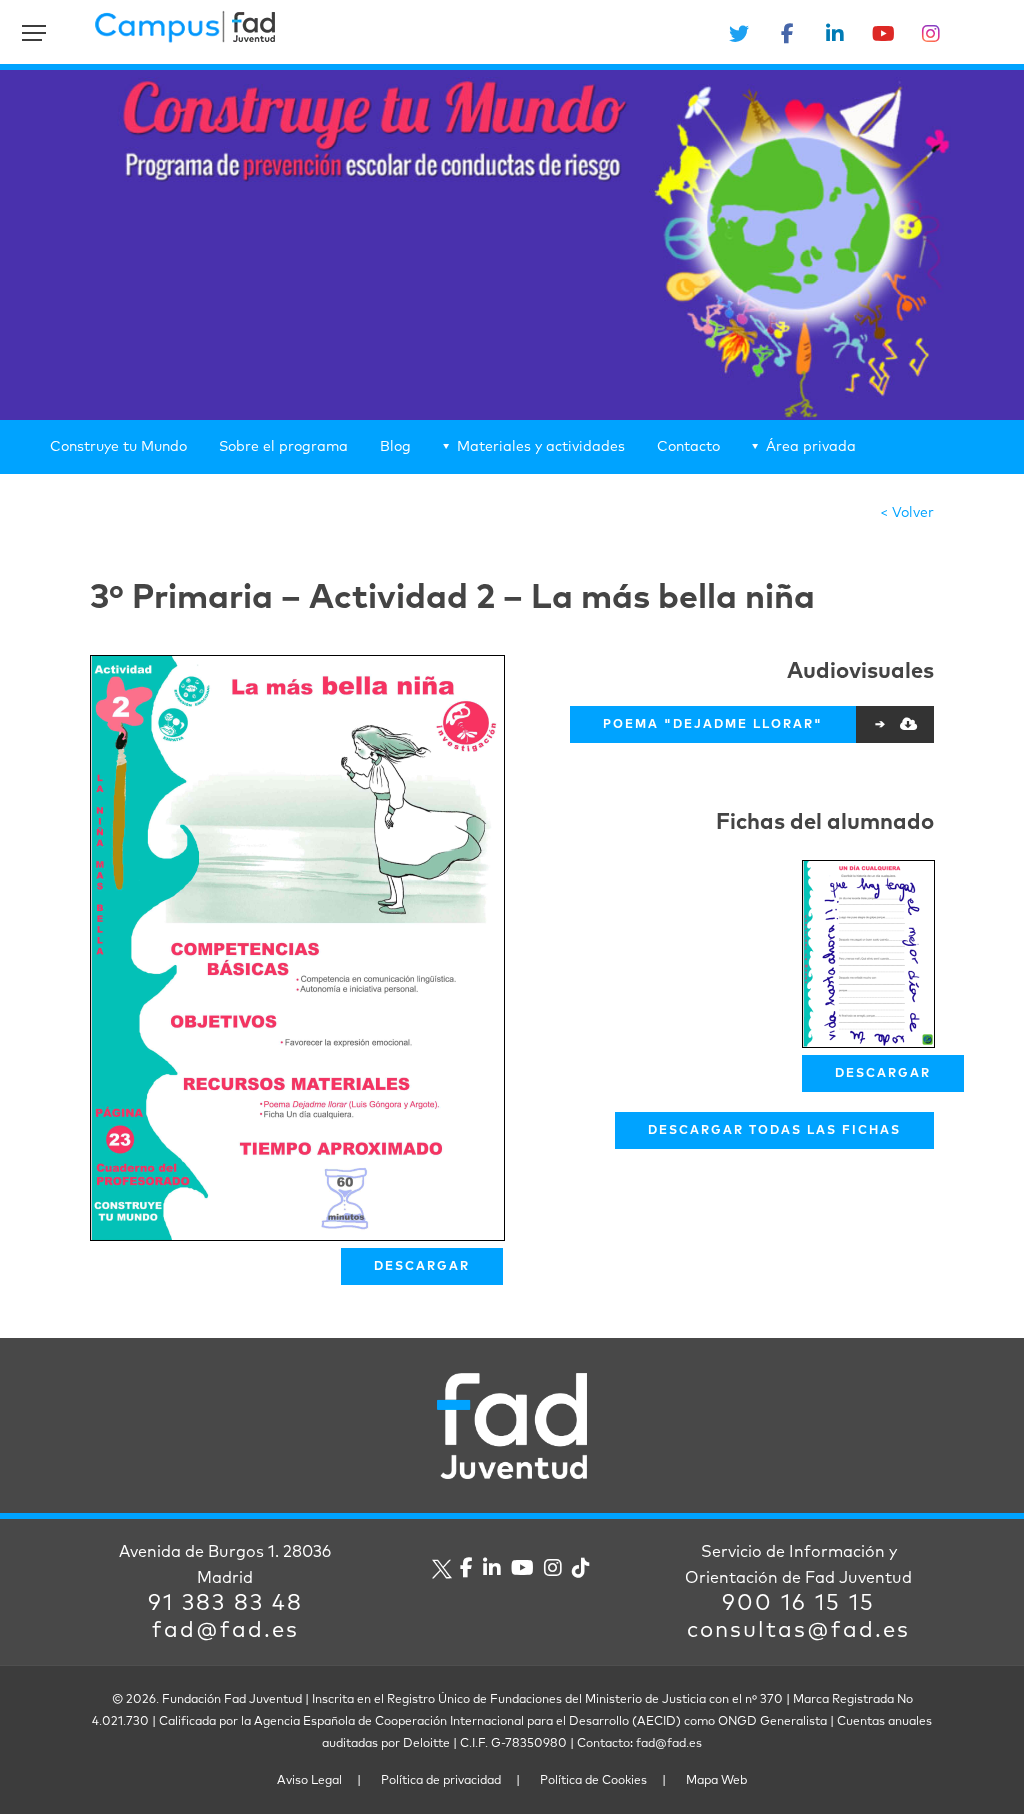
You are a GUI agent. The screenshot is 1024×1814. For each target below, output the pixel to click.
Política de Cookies (593, 1781)
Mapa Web (716, 1781)
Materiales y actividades (541, 447)
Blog (395, 447)
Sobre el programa (283, 447)
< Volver (907, 513)
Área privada (811, 447)
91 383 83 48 (225, 1604)
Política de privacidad (441, 1781)
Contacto (688, 447)
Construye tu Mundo (118, 447)
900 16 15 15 (798, 1604)
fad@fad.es (225, 1631)
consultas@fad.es (798, 1631)
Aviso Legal (309, 1781)
